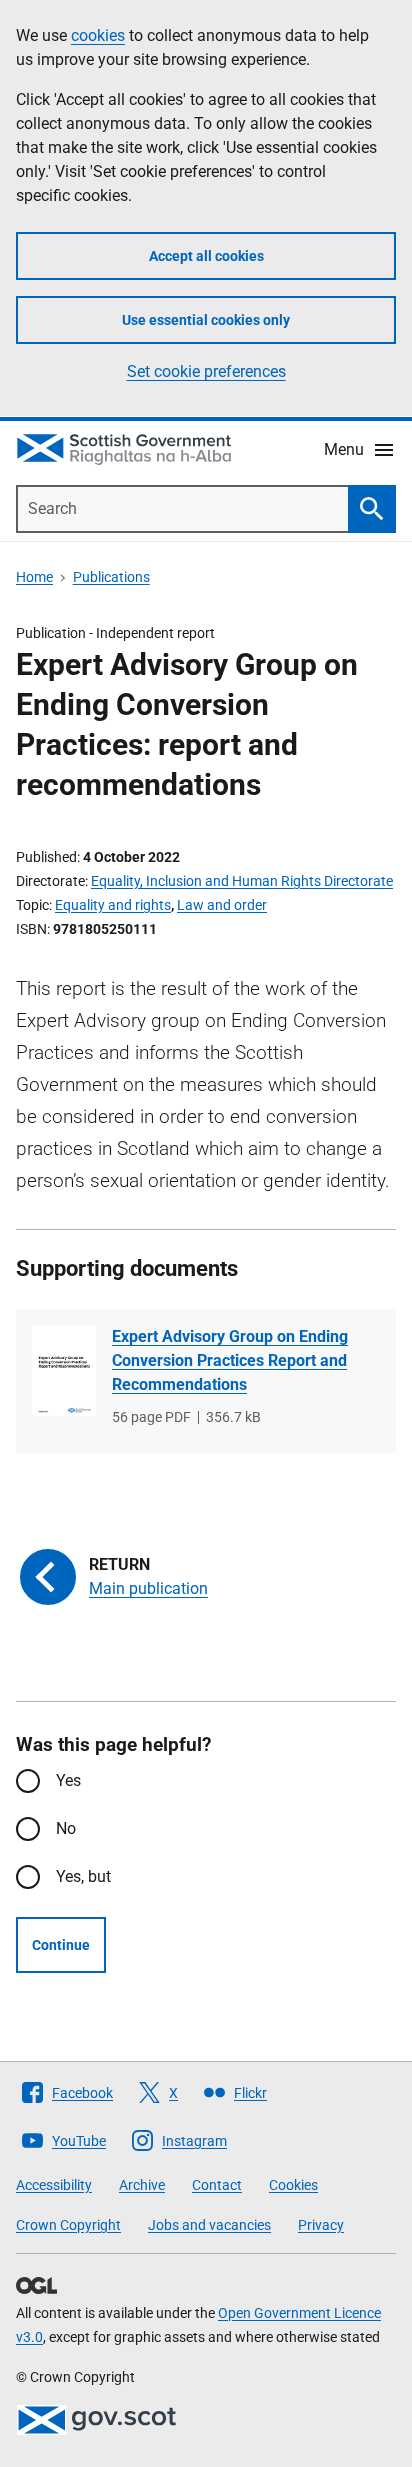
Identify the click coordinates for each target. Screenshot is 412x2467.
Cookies (293, 2185)
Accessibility (54, 2185)
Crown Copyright (68, 2225)
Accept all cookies (206, 256)
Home (34, 577)
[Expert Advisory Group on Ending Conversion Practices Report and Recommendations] (64, 1370)
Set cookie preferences (206, 371)
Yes (68, 1780)
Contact (217, 2185)
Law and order (222, 905)
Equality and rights (113, 905)
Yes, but (83, 1876)
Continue (61, 1945)
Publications (111, 577)
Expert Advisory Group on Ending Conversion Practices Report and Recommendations (230, 1360)
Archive (142, 2185)
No (66, 1828)
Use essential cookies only (206, 320)
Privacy (321, 2225)
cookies (98, 35)
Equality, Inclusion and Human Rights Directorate (242, 881)
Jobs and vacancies (209, 2225)
